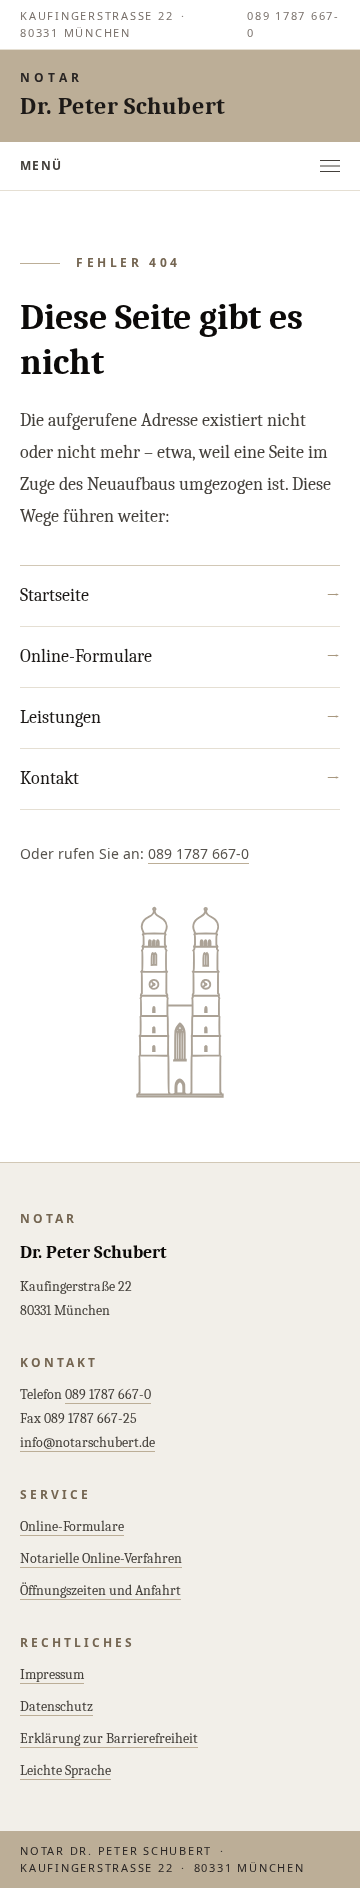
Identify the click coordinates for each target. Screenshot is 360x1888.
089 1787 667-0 (293, 24)
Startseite (180, 595)
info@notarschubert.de (87, 1442)
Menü (41, 165)
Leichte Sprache (65, 1770)
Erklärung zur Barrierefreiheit (109, 1738)
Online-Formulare (180, 656)
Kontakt (180, 778)
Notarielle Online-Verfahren (101, 1558)
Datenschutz (56, 1706)
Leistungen (180, 717)
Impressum (52, 1674)
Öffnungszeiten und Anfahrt (100, 1590)
